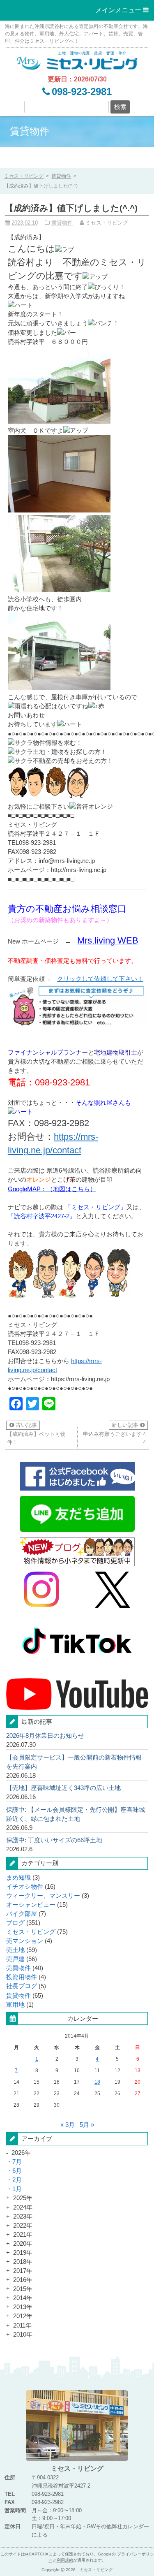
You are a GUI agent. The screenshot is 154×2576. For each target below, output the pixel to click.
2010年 (23, 2335)
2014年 (23, 2298)
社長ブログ (22, 1986)
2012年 (23, 2316)
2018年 (23, 2262)
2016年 (23, 2280)
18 (97, 2082)
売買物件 (18, 1968)
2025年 (23, 2198)
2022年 (23, 2226)
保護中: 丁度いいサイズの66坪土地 (54, 1840)
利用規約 (65, 2560)
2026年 (21, 2153)
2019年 (23, 2253)
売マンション (25, 1941)
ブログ (15, 1923)
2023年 (23, 2217)
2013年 (23, 2307)
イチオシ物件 (25, 1887)
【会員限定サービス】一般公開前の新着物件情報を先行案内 (74, 1762)
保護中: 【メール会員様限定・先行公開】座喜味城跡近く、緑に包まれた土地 (76, 1814)
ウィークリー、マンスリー (43, 1896)
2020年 (23, 2244)
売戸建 (15, 1959)
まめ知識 (18, 1878)
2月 (17, 2180)
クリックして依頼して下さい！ (100, 979)
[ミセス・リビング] (77, 60)
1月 (17, 2189)
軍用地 (15, 2005)
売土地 (15, 1950)
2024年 (23, 2207)
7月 (17, 2162)
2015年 (23, 2289)
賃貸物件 (61, 176)
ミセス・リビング (31, 1932)
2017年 (23, 2271)
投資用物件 (22, 1977)
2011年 (22, 2326)
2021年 (23, 2235)
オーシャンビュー (31, 1905)
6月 (17, 2171)
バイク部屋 (22, 1914)
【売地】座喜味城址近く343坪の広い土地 (63, 1788)
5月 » (87, 2125)
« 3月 (68, 2125)
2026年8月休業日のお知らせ (45, 1736)
